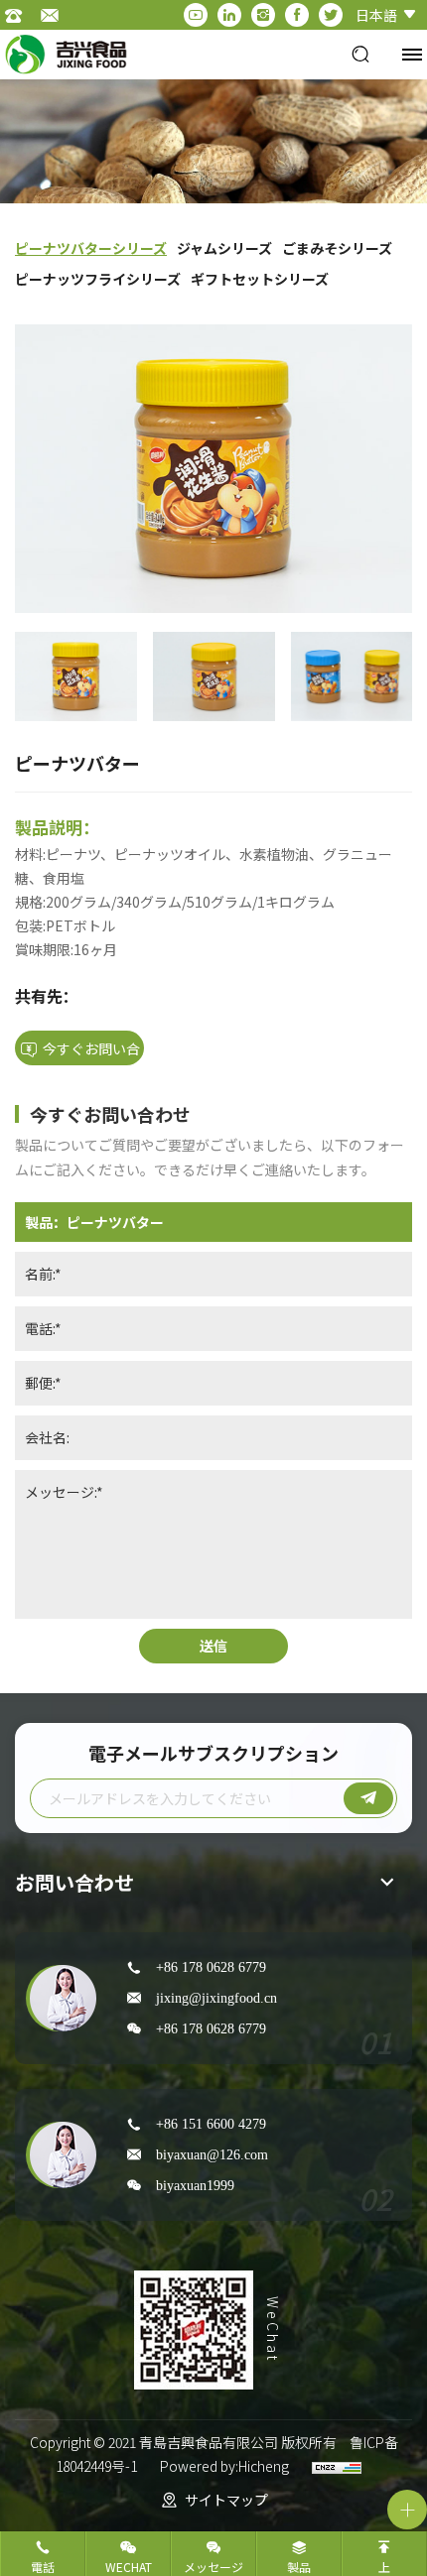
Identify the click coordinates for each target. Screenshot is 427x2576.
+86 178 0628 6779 (211, 1967)
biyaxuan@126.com (212, 2154)
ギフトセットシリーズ (260, 279)
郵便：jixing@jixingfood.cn (55, 15)
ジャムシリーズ (224, 248)
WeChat (129, 2567)
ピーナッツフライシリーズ (98, 279)
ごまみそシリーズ (337, 248)
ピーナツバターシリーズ (91, 248)
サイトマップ (226, 2500)
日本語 (376, 15)
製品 (299, 2567)
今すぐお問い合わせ (91, 1052)
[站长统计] (337, 2466)
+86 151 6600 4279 (211, 2124)
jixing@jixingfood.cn (216, 1998)
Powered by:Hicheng (224, 2466)
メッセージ (213, 2567)
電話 (43, 2567)
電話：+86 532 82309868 (20, 15)
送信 (213, 1646)
